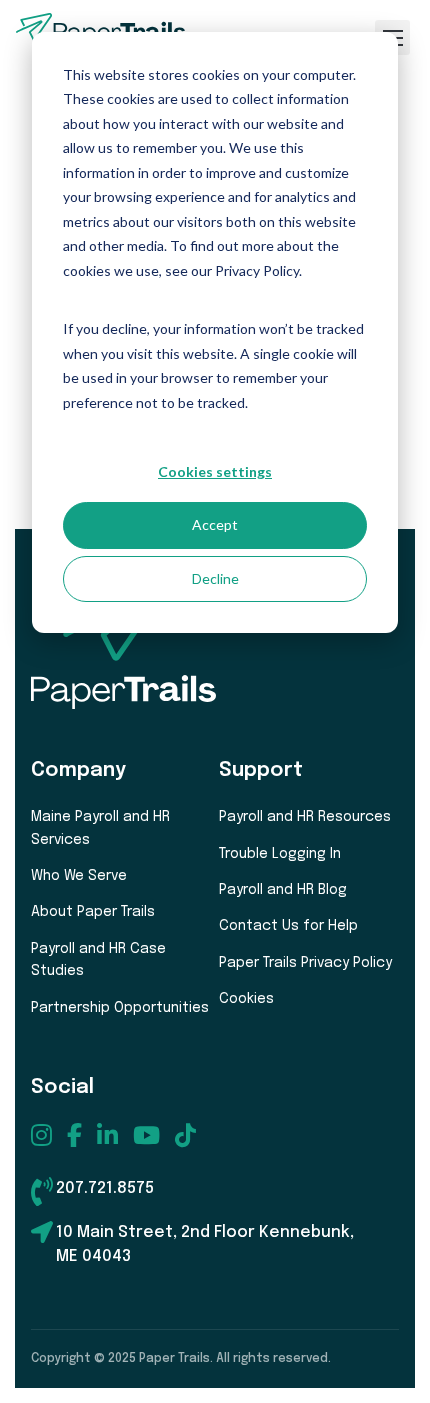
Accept (215, 524)
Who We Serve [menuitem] (79, 876)
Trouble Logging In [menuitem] (280, 854)
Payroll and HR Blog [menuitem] (283, 890)
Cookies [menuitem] (246, 999)
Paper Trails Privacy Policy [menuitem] (305, 963)
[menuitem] (41, 1135)
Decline (215, 578)
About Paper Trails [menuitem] (93, 912)
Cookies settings (215, 471)
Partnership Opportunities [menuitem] (120, 1008)
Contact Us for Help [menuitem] (288, 926)
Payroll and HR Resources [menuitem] (305, 817)
